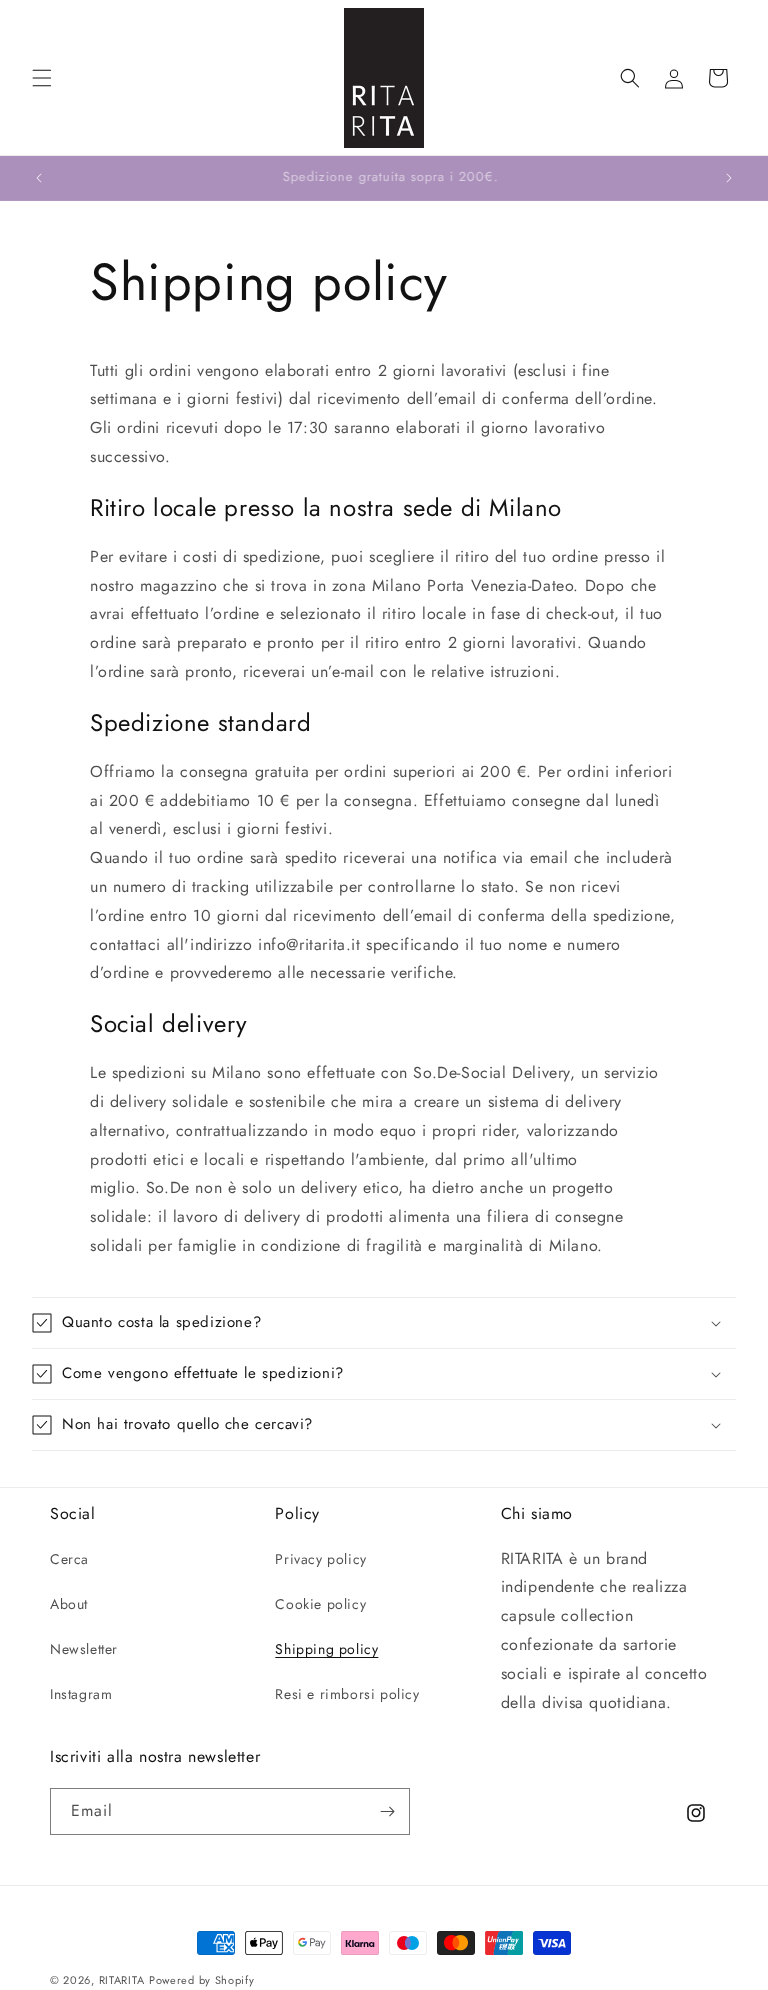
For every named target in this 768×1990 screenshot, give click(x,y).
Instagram (81, 1694)
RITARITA (122, 1980)
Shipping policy (326, 1649)
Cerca (69, 1559)
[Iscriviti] (387, 1811)
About (69, 1604)
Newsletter (84, 1649)
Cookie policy (320, 1604)
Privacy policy (320, 1559)
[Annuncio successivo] (729, 178)
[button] (42, 78)
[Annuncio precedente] (39, 178)
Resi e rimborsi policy (347, 1694)
